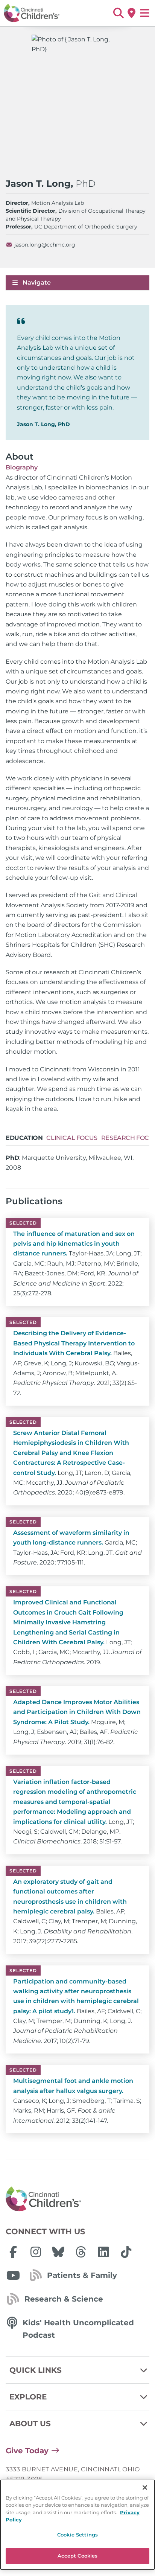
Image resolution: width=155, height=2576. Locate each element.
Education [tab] (24, 1138)
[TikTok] (126, 2252)
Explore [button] (28, 2397)
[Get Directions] (131, 13)
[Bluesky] (58, 2252)
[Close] (145, 2488)
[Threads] (81, 2252)
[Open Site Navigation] (145, 13)
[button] (118, 13)
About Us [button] (30, 2424)
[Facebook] (13, 2252)
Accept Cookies (78, 2556)
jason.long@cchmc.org (45, 245)
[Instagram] (36, 2252)
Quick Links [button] (36, 2370)
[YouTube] (13, 2275)
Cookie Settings (77, 2535)
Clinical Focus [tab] (72, 1138)
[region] (77, 2525)
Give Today (27, 2451)
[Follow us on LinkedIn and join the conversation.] (103, 2252)
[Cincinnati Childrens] (77, 2199)
